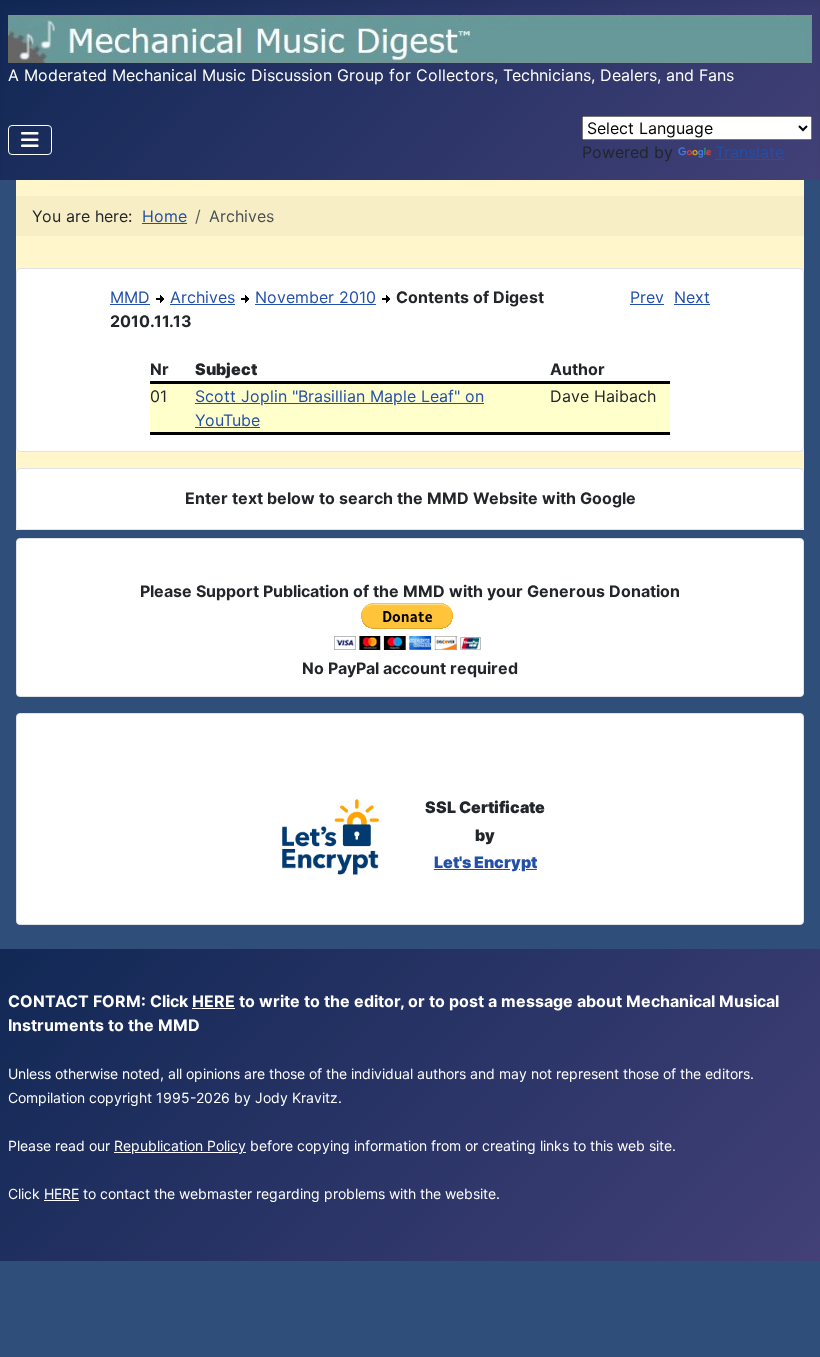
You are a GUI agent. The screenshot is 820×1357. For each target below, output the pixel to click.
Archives (202, 297)
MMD (130, 297)
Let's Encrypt (485, 862)
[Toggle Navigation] (30, 140)
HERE (213, 1001)
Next (692, 297)
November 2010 (315, 297)
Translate (749, 152)
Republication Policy (180, 1145)
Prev (647, 297)
